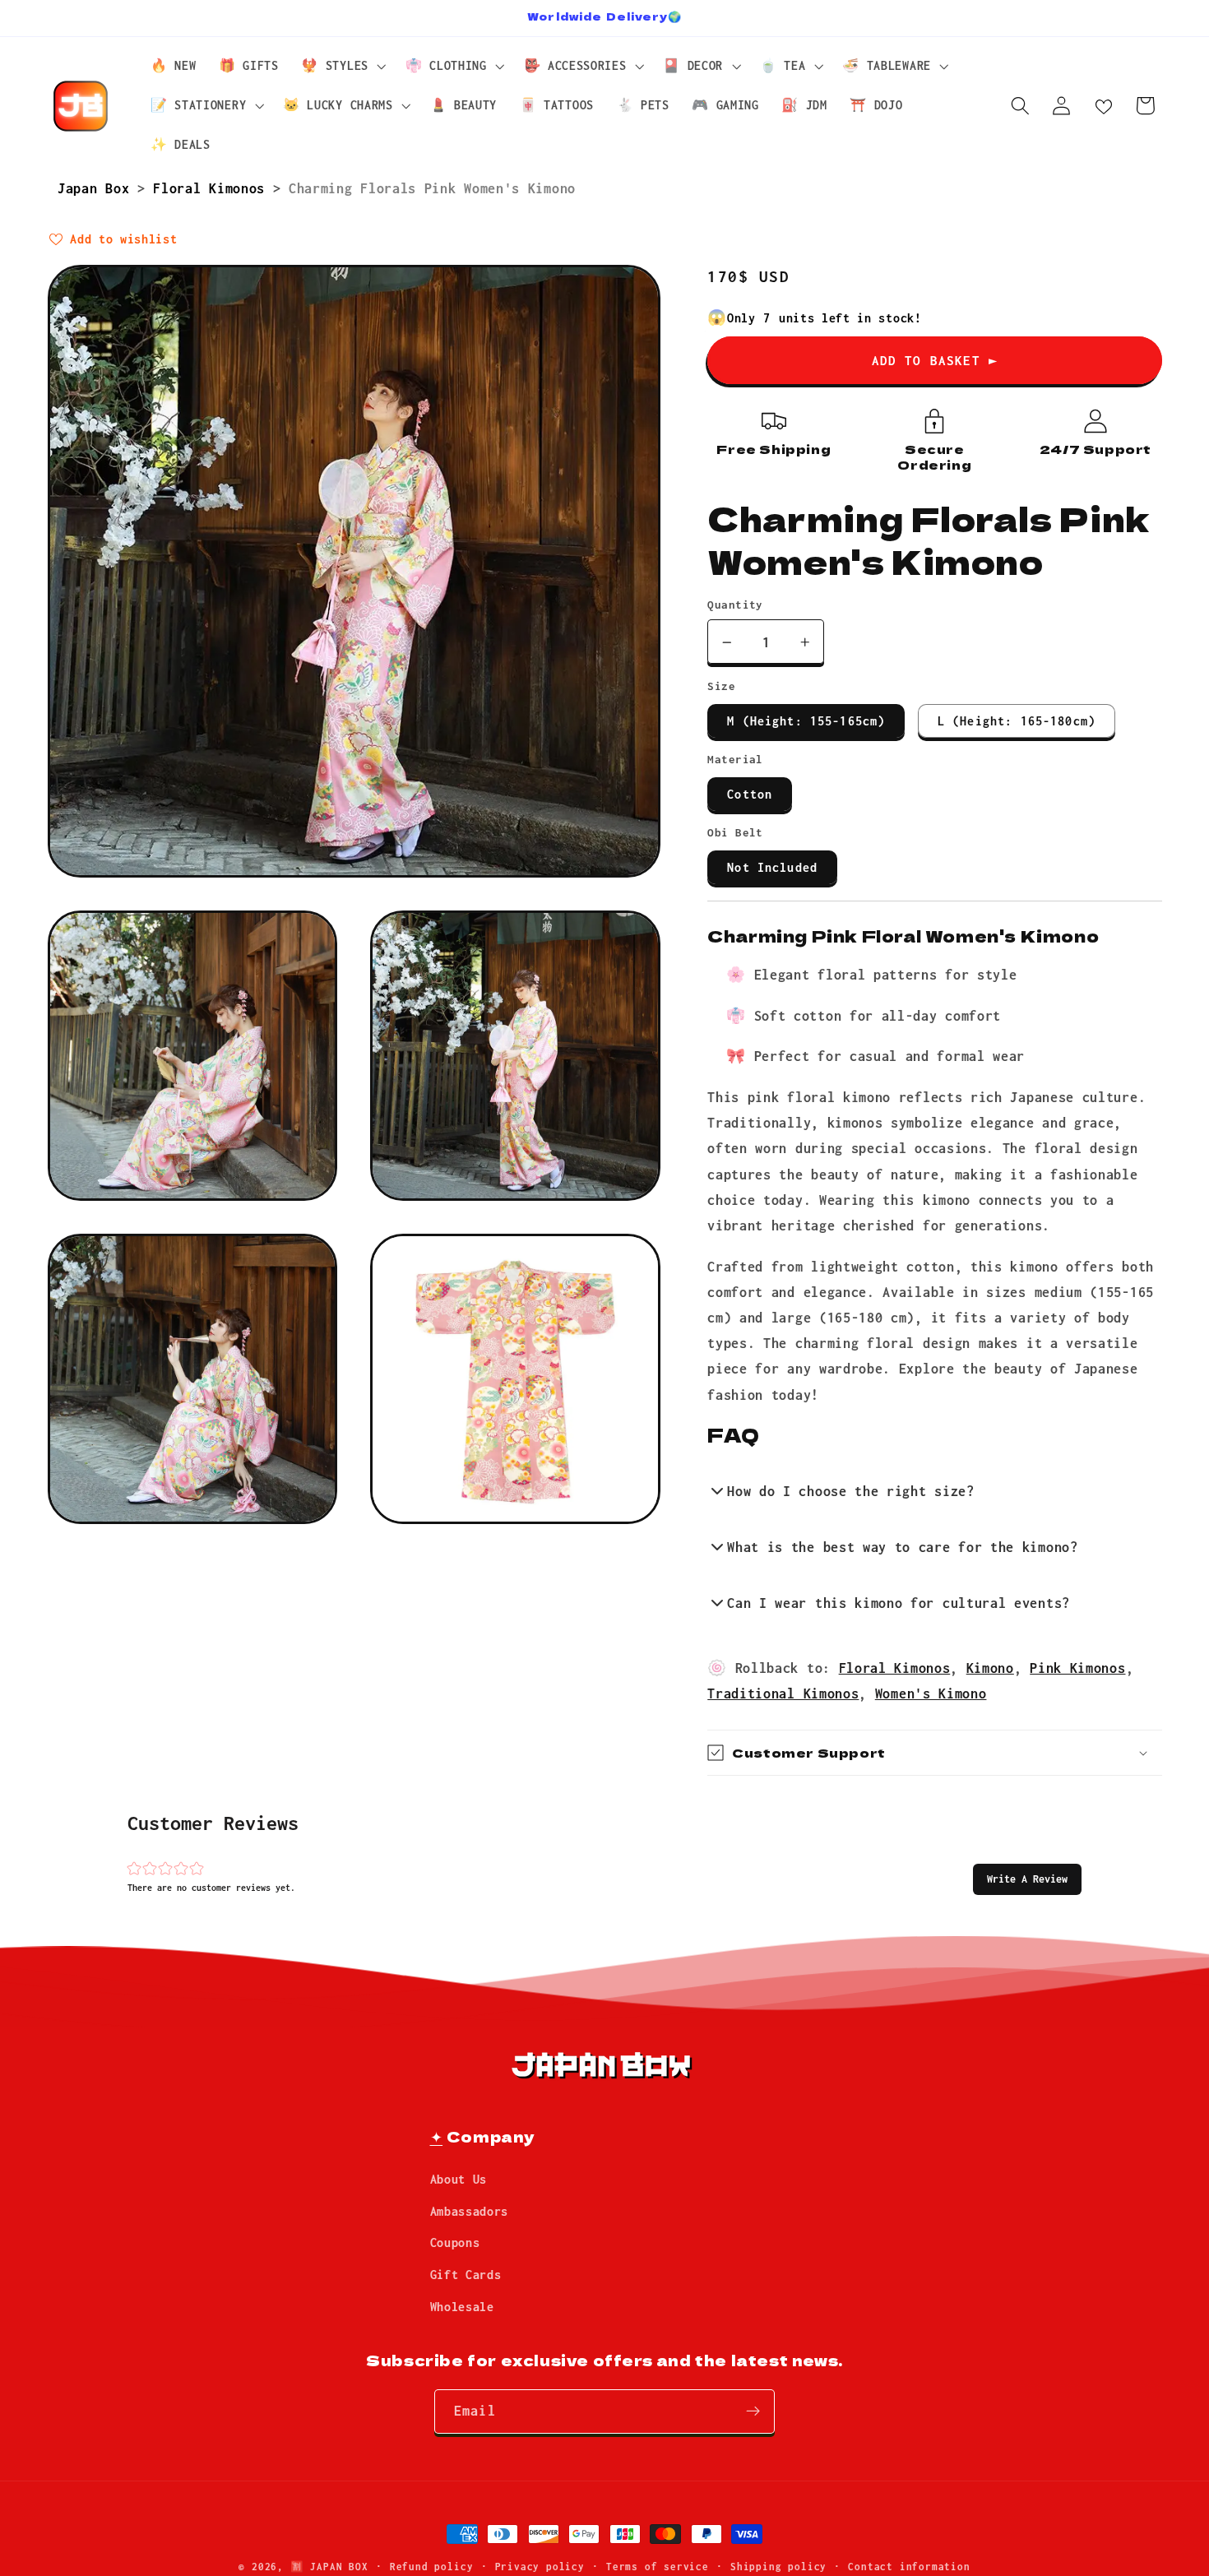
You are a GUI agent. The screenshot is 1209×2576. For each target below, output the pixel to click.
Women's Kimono (931, 1693)
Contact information (909, 2567)
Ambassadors (470, 2210)
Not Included (772, 867)
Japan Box (97, 188)
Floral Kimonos (213, 188)
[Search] (1020, 106)
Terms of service (658, 2567)
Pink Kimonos (1077, 1668)
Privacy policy (540, 2567)
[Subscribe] (753, 2412)
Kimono (990, 1668)
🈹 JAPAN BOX (329, 2567)
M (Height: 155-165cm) (806, 721)
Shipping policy (778, 2567)
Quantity (735, 605)
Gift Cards (466, 2275)
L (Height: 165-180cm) (1017, 721)
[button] (1027, 1879)
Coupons (455, 2242)
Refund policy (431, 2567)
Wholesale (462, 2307)
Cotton (750, 794)
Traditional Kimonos (783, 1693)
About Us (459, 2179)
